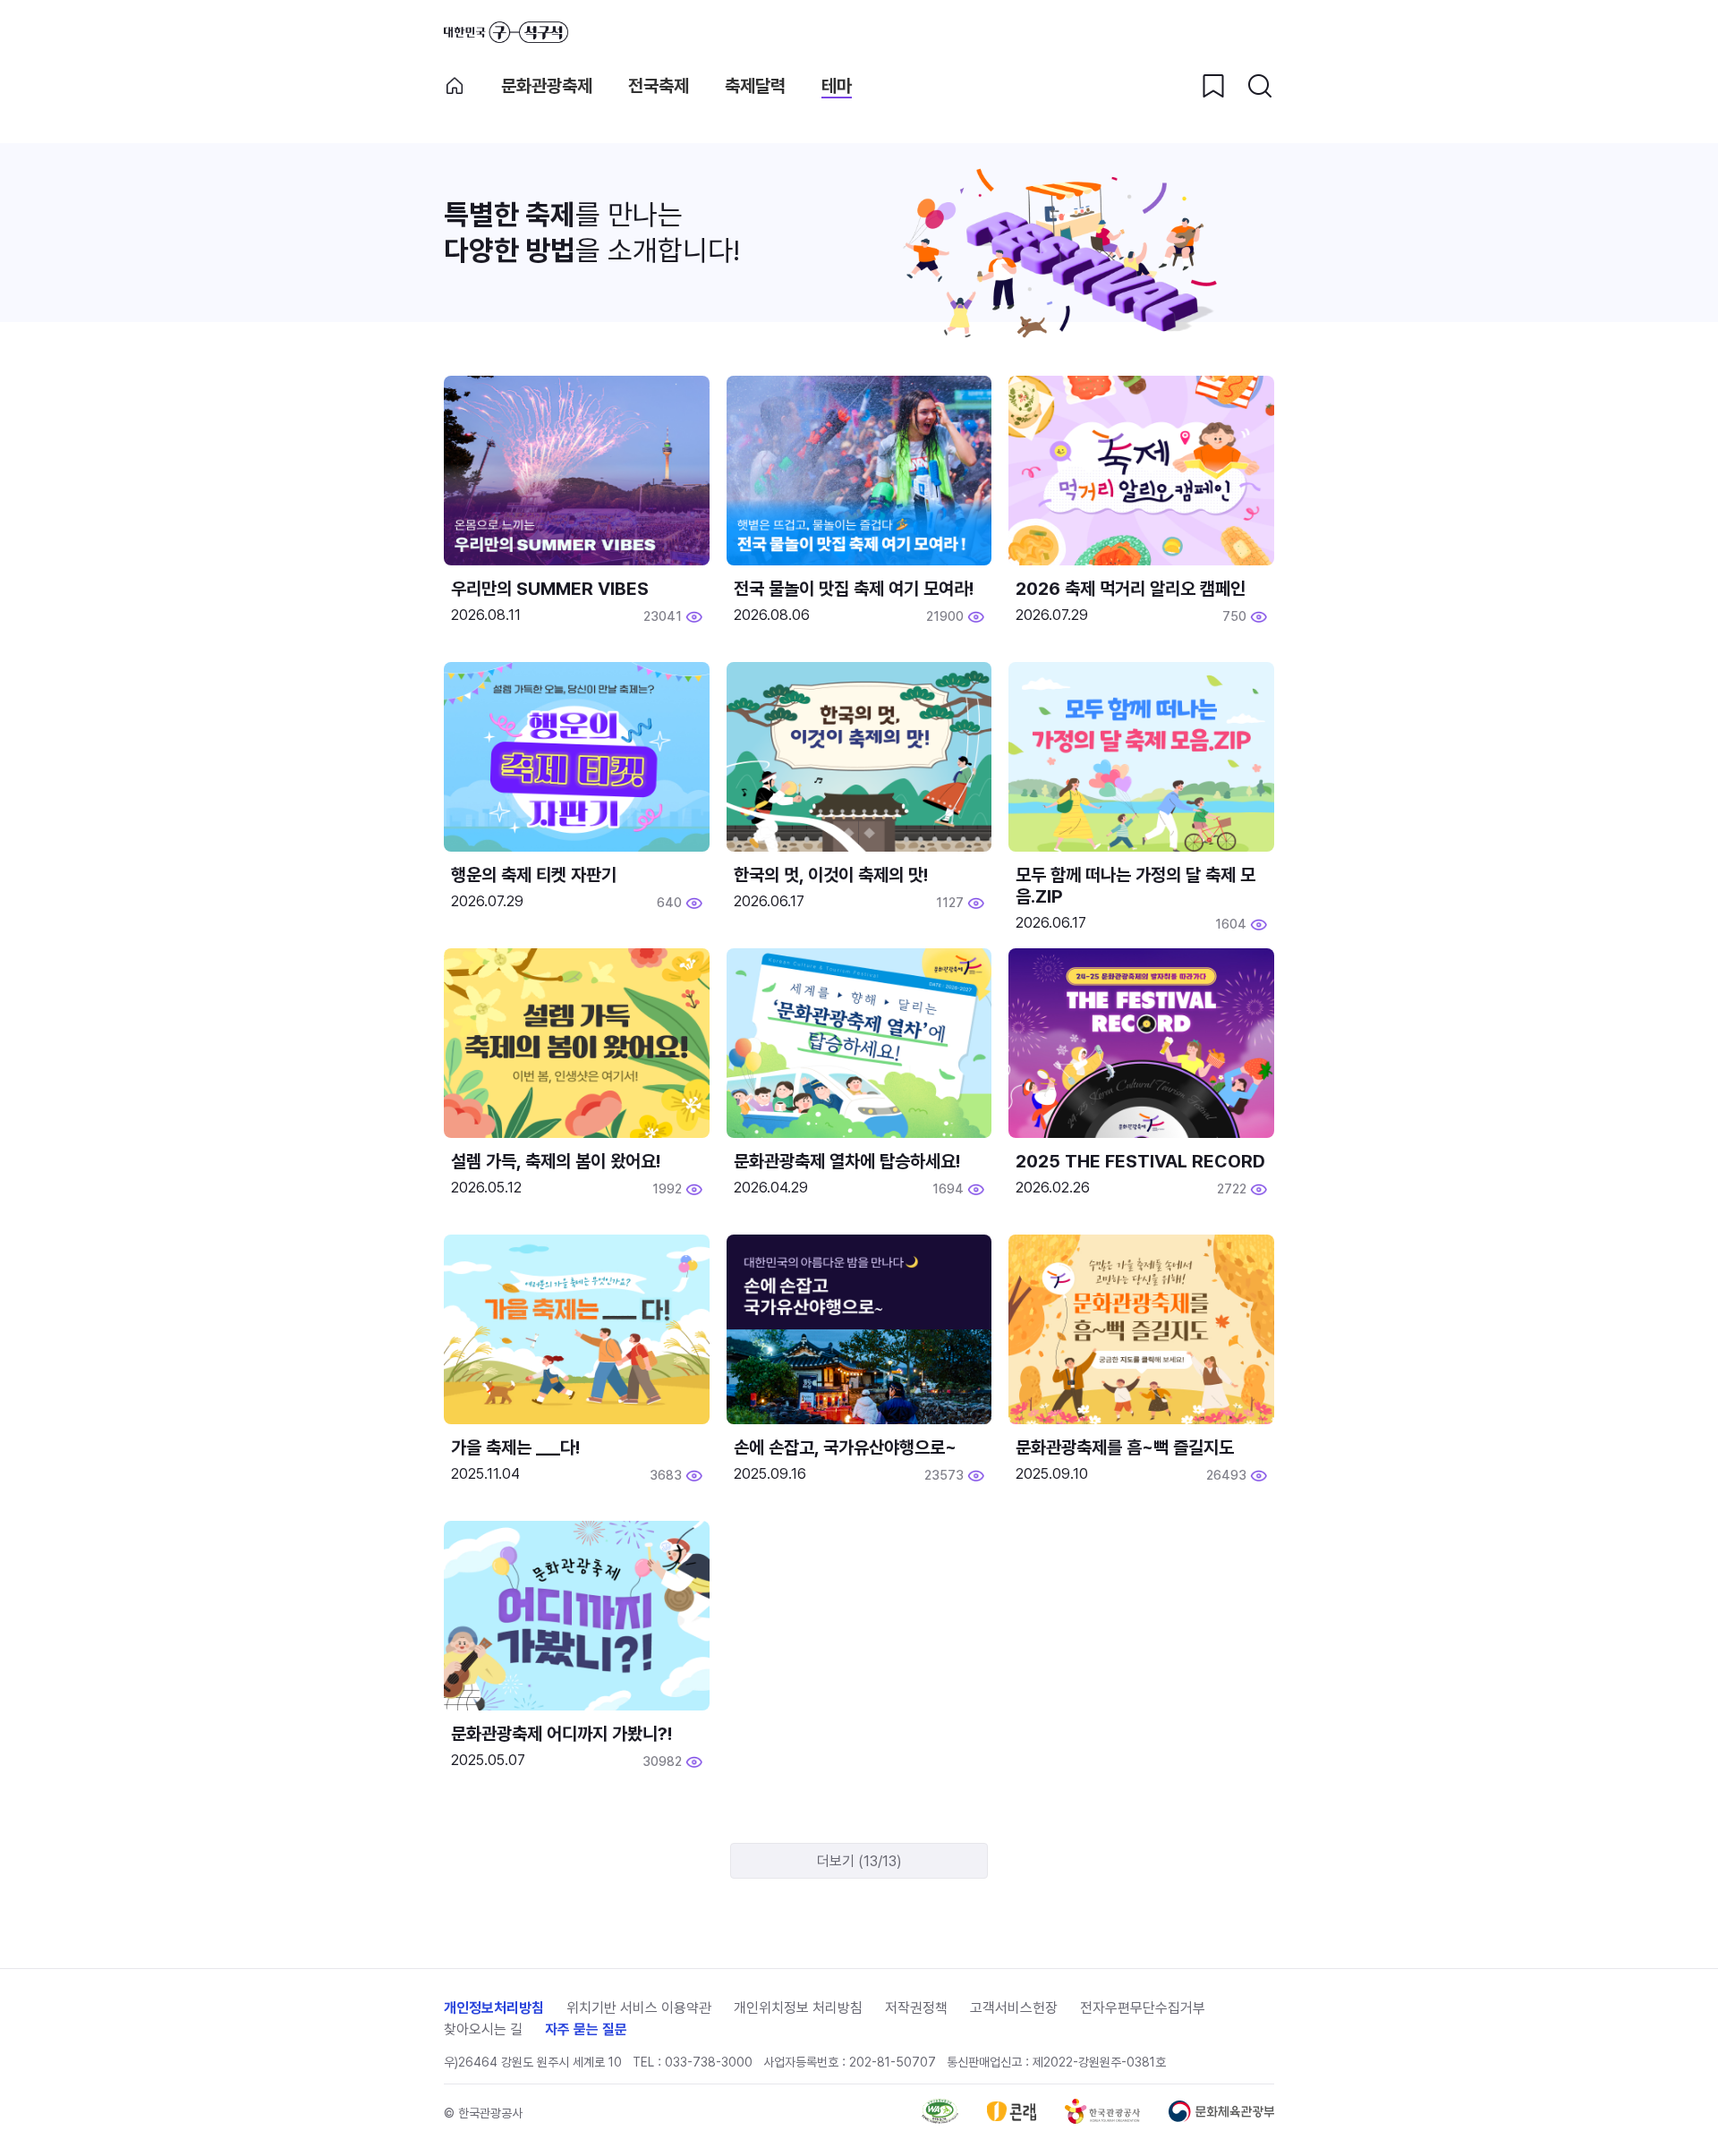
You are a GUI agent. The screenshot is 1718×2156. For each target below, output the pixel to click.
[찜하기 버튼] (1213, 86)
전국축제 (659, 86)
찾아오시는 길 (483, 2029)
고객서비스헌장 (1014, 2008)
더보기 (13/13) (859, 1861)
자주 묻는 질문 (586, 2029)
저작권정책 (916, 2008)
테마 (837, 86)
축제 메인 (455, 86)
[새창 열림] (940, 2119)
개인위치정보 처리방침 (798, 2008)
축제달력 (755, 86)
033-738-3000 (709, 2062)
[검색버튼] (1260, 86)
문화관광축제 (547, 86)
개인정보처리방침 (494, 2008)
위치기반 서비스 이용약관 (639, 2008)
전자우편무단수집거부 (1143, 2008)
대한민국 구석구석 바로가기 (506, 32)
